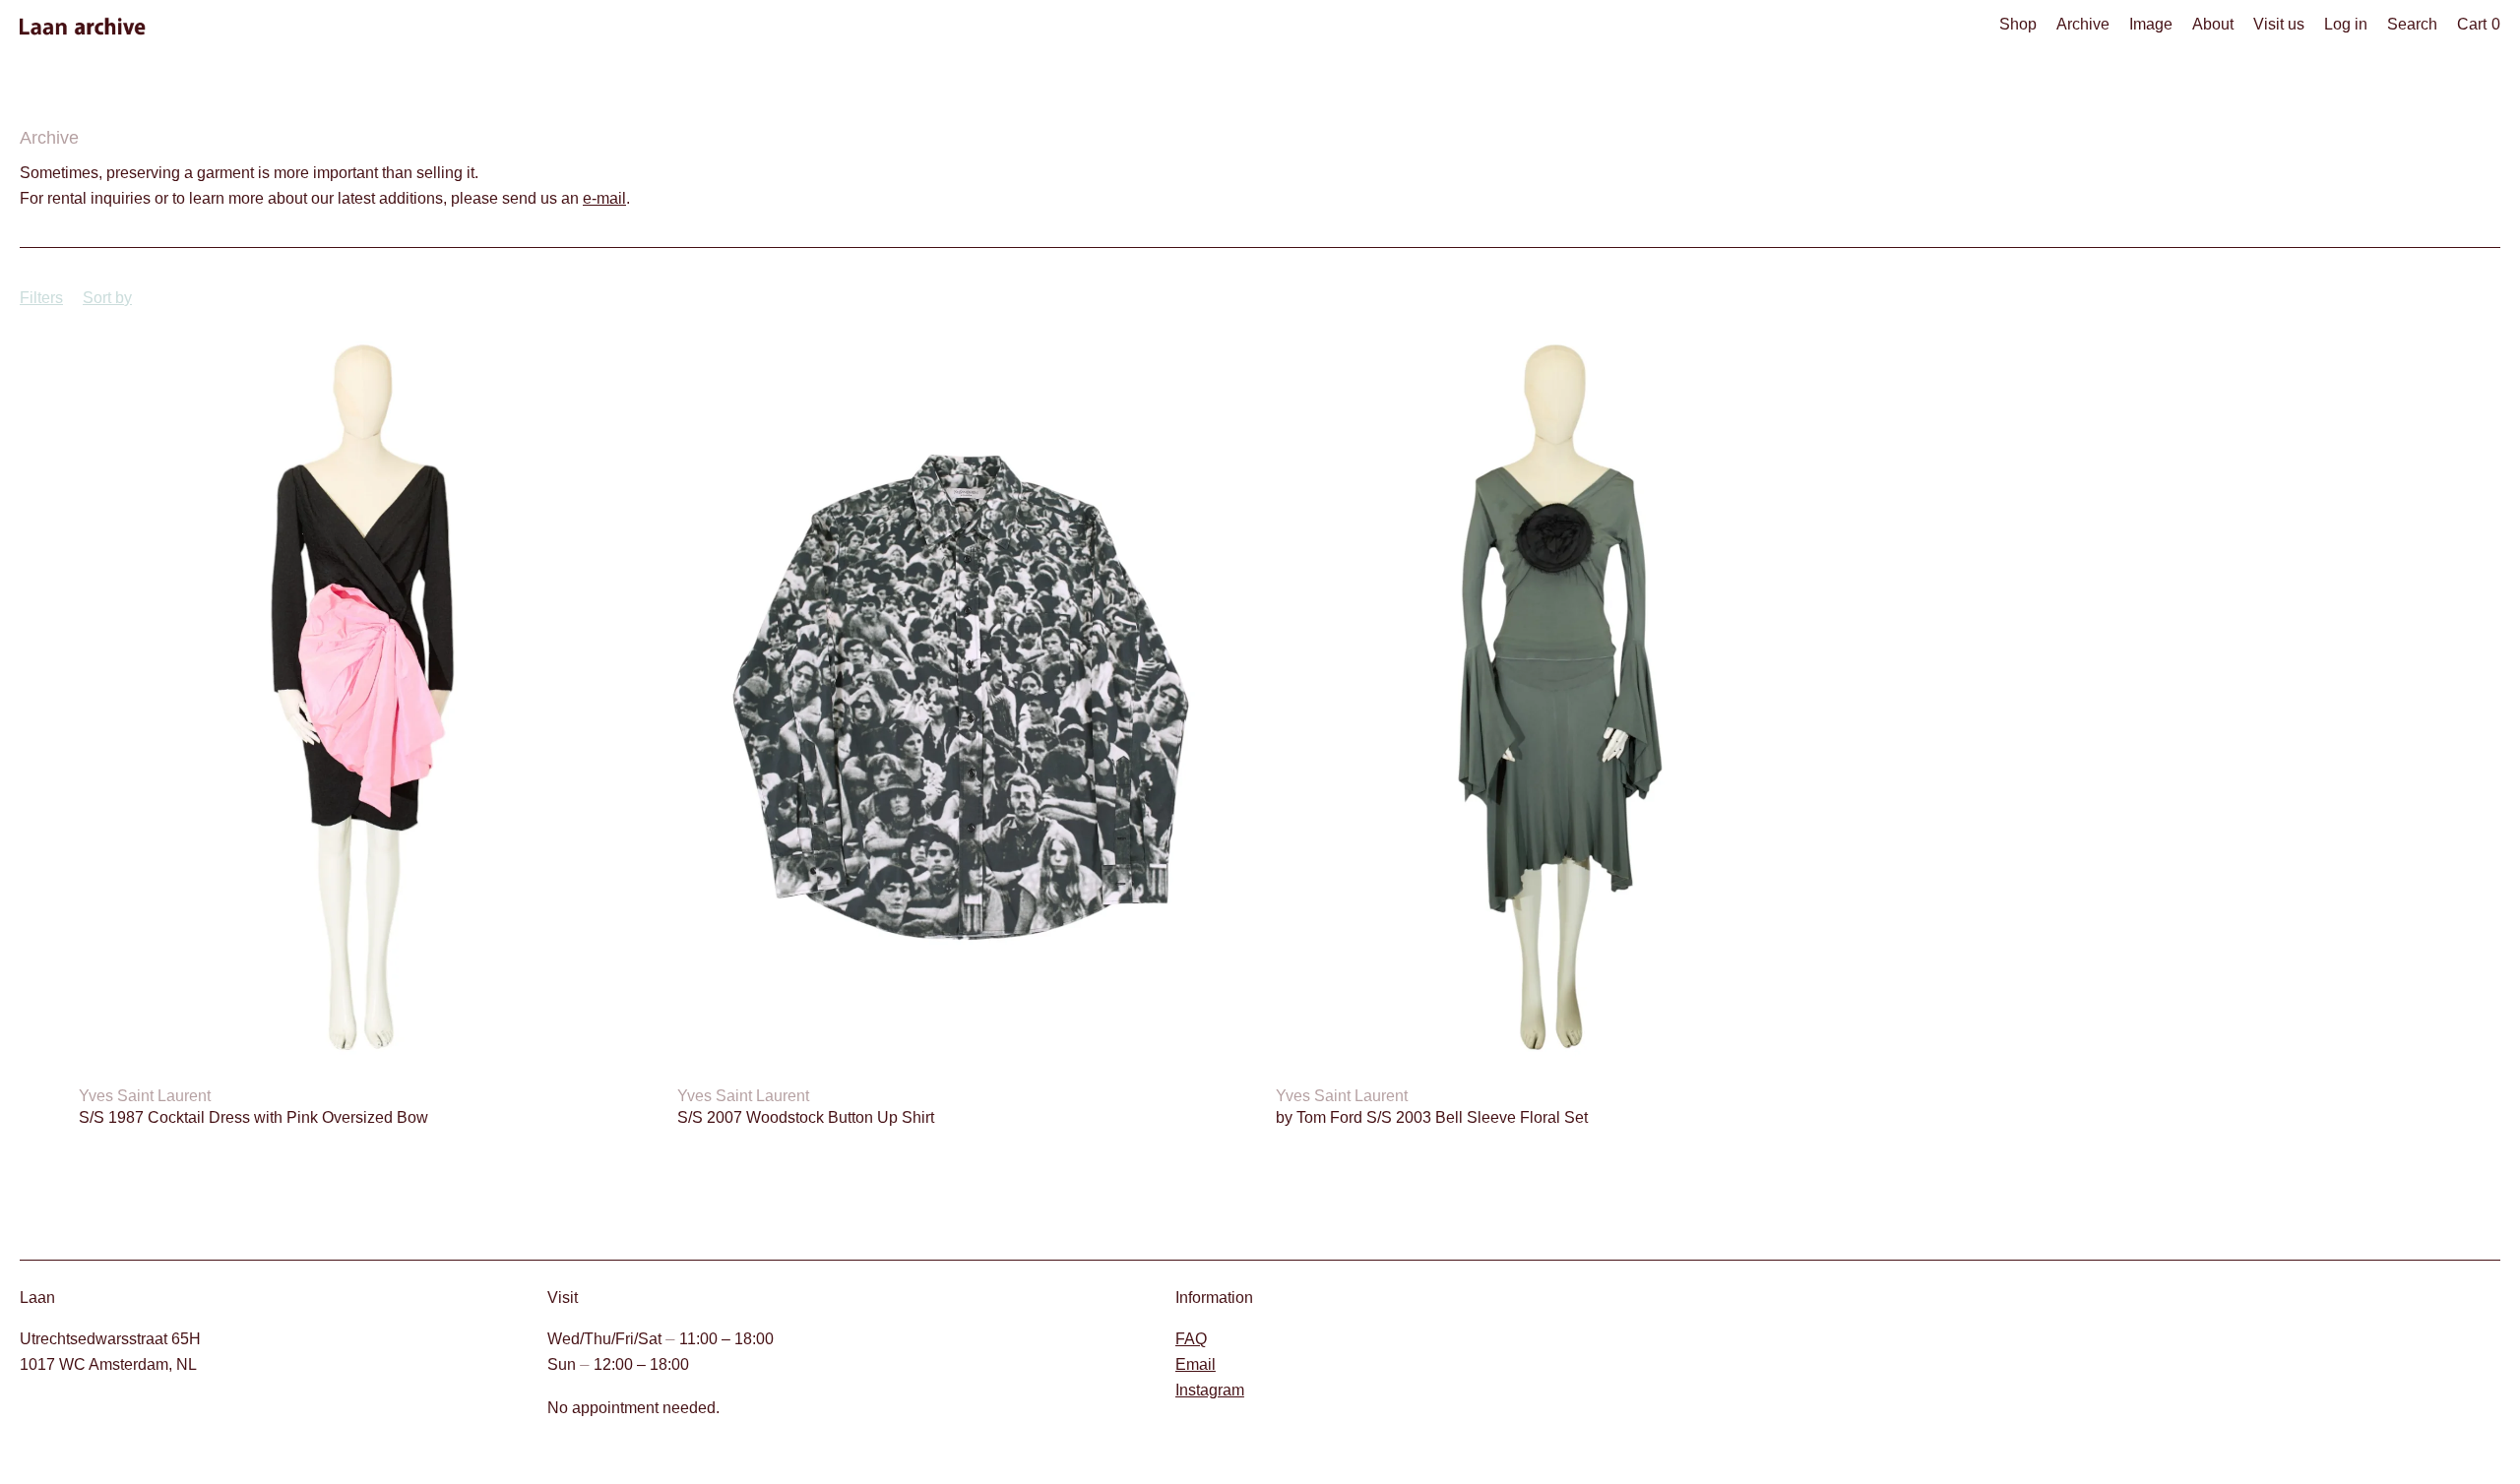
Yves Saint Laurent (145, 1096)
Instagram (1210, 1390)
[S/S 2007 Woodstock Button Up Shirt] (961, 697)
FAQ (1191, 1339)
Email (1196, 1364)
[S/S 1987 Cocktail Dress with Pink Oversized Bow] (362, 697)
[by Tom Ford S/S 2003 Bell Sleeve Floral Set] (1559, 697)
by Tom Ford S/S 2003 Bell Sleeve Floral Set (1432, 1117)
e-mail (604, 198)
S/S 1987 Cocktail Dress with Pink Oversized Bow (253, 1117)
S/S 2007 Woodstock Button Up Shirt (806, 1117)
